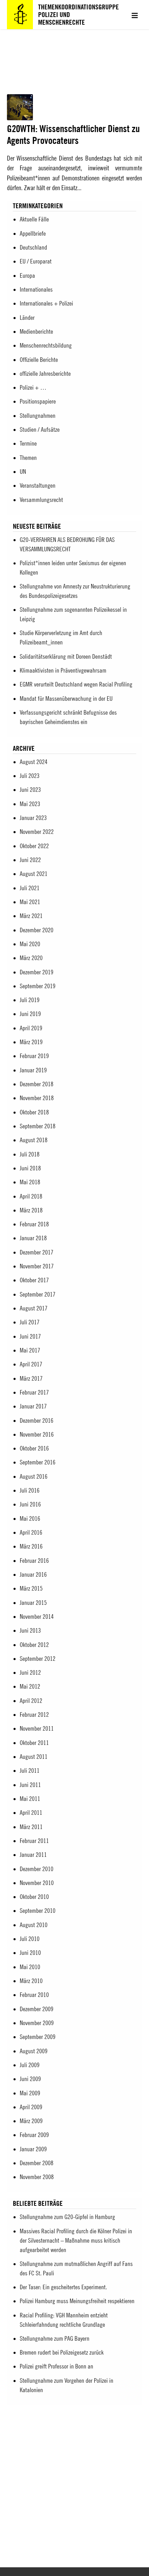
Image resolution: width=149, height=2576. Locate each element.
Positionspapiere (38, 401)
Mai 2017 (30, 1350)
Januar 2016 (33, 1574)
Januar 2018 (33, 1238)
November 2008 (37, 2177)
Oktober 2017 (34, 1280)
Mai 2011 (30, 1799)
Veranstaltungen (38, 485)
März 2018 (31, 1210)
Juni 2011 (30, 1785)
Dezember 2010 (37, 1869)
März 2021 (31, 916)
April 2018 (31, 1196)
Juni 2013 (30, 1630)
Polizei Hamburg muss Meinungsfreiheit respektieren (77, 2301)
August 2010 (34, 1925)
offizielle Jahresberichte (45, 373)
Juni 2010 (30, 1953)
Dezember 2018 (37, 1084)
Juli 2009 (30, 2065)
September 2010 (38, 1911)
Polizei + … (33, 387)
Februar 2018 (34, 1224)
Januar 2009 (33, 2149)
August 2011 (34, 1757)
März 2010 (31, 1981)
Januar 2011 (33, 1855)
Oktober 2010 (34, 1897)
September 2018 (38, 1126)
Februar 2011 (34, 1841)
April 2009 (31, 2107)
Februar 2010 (34, 1995)
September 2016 (38, 1462)
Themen (28, 458)
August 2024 (34, 762)
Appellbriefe (33, 233)
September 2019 (38, 986)
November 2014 (37, 1616)
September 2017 (38, 1294)
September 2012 (38, 1659)
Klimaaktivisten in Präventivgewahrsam (63, 670)
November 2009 (37, 2023)
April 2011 (31, 1813)
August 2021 (34, 874)
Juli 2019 (30, 1000)
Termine (28, 443)
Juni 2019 (30, 1014)
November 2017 (37, 1266)
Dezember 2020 (37, 930)
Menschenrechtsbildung (46, 345)
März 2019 (31, 1042)
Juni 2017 (30, 1336)
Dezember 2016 (37, 1420)
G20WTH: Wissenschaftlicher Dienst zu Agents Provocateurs (73, 134)
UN (23, 472)
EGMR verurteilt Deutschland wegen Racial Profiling (76, 684)
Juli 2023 (30, 776)
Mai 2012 (30, 1686)
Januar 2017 (33, 1406)
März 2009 (31, 2121)
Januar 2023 (33, 818)
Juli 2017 (30, 1322)
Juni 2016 (30, 1504)
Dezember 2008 (37, 2163)
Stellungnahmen (38, 416)
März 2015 (31, 1588)
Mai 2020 (30, 944)
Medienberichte (36, 331)
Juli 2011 (30, 1770)
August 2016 (34, 1476)
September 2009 (38, 2037)
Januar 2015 (33, 1603)
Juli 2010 (30, 1939)
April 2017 (31, 1364)
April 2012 (31, 1701)
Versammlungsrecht (41, 500)
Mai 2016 (30, 1518)
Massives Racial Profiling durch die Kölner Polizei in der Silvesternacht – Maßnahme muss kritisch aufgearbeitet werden (76, 2240)
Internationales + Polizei (46, 303)
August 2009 (34, 2051)
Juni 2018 (30, 1168)
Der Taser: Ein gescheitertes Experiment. (63, 2287)
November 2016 (37, 1434)
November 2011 (37, 1728)
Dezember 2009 (37, 2009)
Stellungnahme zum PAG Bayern (55, 2338)
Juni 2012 (30, 1672)
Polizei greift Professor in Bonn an (56, 2366)
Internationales (36, 289)
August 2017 (34, 1308)
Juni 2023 (30, 790)
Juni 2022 (30, 860)
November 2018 (37, 1098)
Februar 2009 (34, 2135)
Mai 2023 (30, 804)
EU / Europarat (36, 261)
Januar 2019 (33, 1070)
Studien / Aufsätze (40, 429)
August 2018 (34, 1140)
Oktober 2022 (34, 846)
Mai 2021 (30, 902)
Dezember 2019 (37, 972)
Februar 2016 (34, 1561)
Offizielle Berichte (39, 360)
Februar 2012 (34, 1714)
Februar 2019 (34, 1056)
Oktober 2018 (34, 1112)
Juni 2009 (30, 2079)
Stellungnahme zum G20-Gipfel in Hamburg (67, 2217)
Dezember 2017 (37, 1252)
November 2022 (37, 832)
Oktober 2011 (34, 1743)
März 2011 (31, 1827)
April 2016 (31, 1532)
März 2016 (31, 1546)
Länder (27, 318)
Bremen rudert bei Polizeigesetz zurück (62, 2352)
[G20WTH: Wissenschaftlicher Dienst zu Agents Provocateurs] (20, 118)
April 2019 (31, 1028)
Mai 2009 (30, 2093)
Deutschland (33, 247)
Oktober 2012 (34, 1645)
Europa (27, 275)
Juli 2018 (30, 1154)
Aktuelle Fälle (34, 219)
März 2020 (31, 958)
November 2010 (37, 1883)
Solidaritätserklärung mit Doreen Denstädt (66, 656)
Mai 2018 (30, 1182)
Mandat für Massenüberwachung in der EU (66, 698)
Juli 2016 (30, 1490)
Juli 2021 (30, 888)
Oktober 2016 (34, 1448)
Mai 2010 (30, 1967)
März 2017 (31, 1378)
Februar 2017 (34, 1392)
